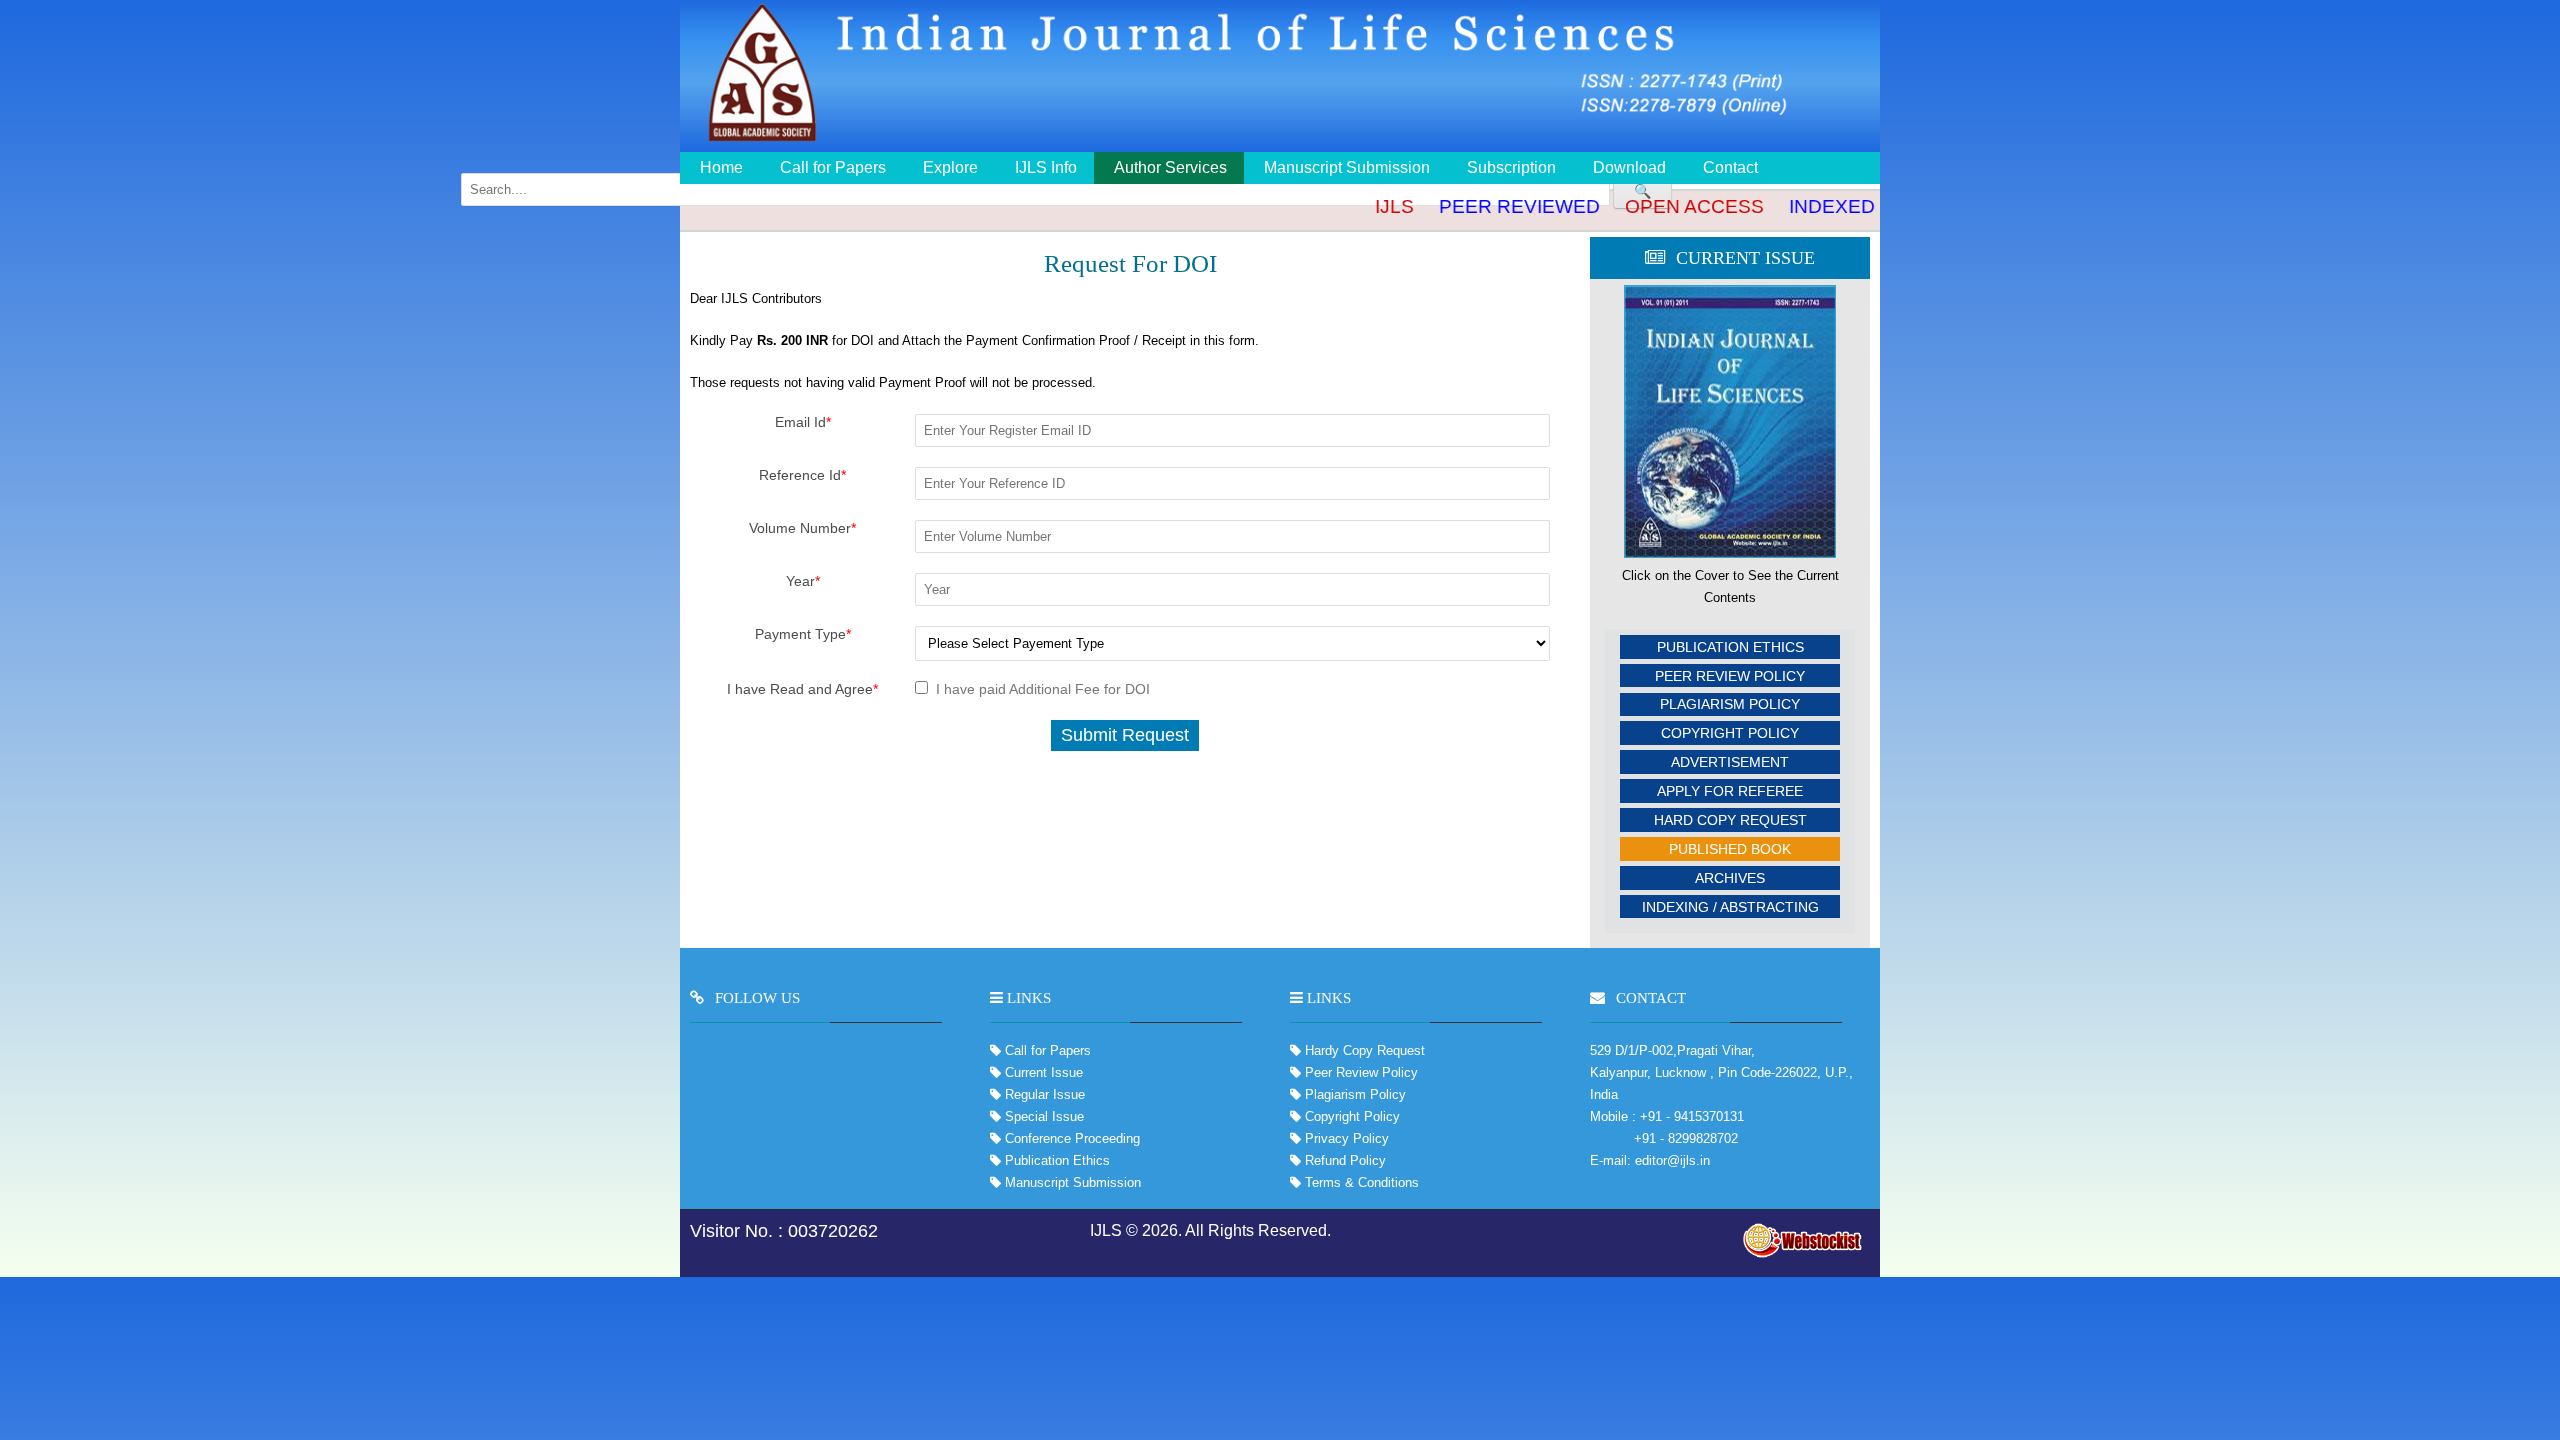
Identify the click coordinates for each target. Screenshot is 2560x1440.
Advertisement (1730, 762)
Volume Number (802, 528)
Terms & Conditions (1360, 1182)
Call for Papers (833, 167)
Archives (1730, 878)
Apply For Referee (1730, 791)
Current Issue (1044, 1072)
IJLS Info (1046, 167)
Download (1629, 167)
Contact (1730, 167)
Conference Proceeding (1072, 1138)
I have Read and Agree (802, 689)
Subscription (1511, 167)
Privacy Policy (1345, 1138)
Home (721, 167)
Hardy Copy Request (1363, 1050)
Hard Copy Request (1730, 820)
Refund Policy (1343, 1160)
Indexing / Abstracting (1730, 907)
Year (803, 581)
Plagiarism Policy (1730, 704)
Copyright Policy (1730, 733)
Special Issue (1044, 1116)
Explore (950, 167)
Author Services (1170, 167)
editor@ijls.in (1672, 1160)
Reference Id (802, 475)
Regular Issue (1045, 1094)
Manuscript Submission (1347, 167)
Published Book (1730, 849)
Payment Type (803, 634)
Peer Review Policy (1730, 676)
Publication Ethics (1730, 647)
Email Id (803, 422)
